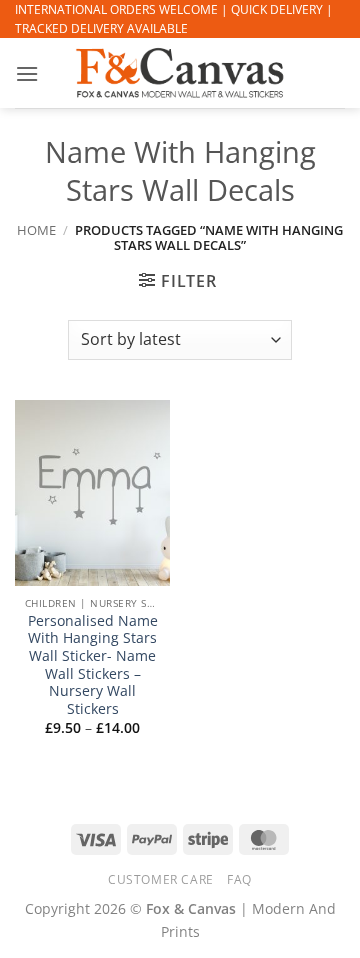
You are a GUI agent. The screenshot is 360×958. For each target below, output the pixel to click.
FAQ (239, 879)
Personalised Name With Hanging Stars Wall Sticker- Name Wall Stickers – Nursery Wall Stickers (93, 665)
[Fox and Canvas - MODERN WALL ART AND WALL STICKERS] (180, 73)
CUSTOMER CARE (161, 879)
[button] (27, 73)
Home (36, 230)
